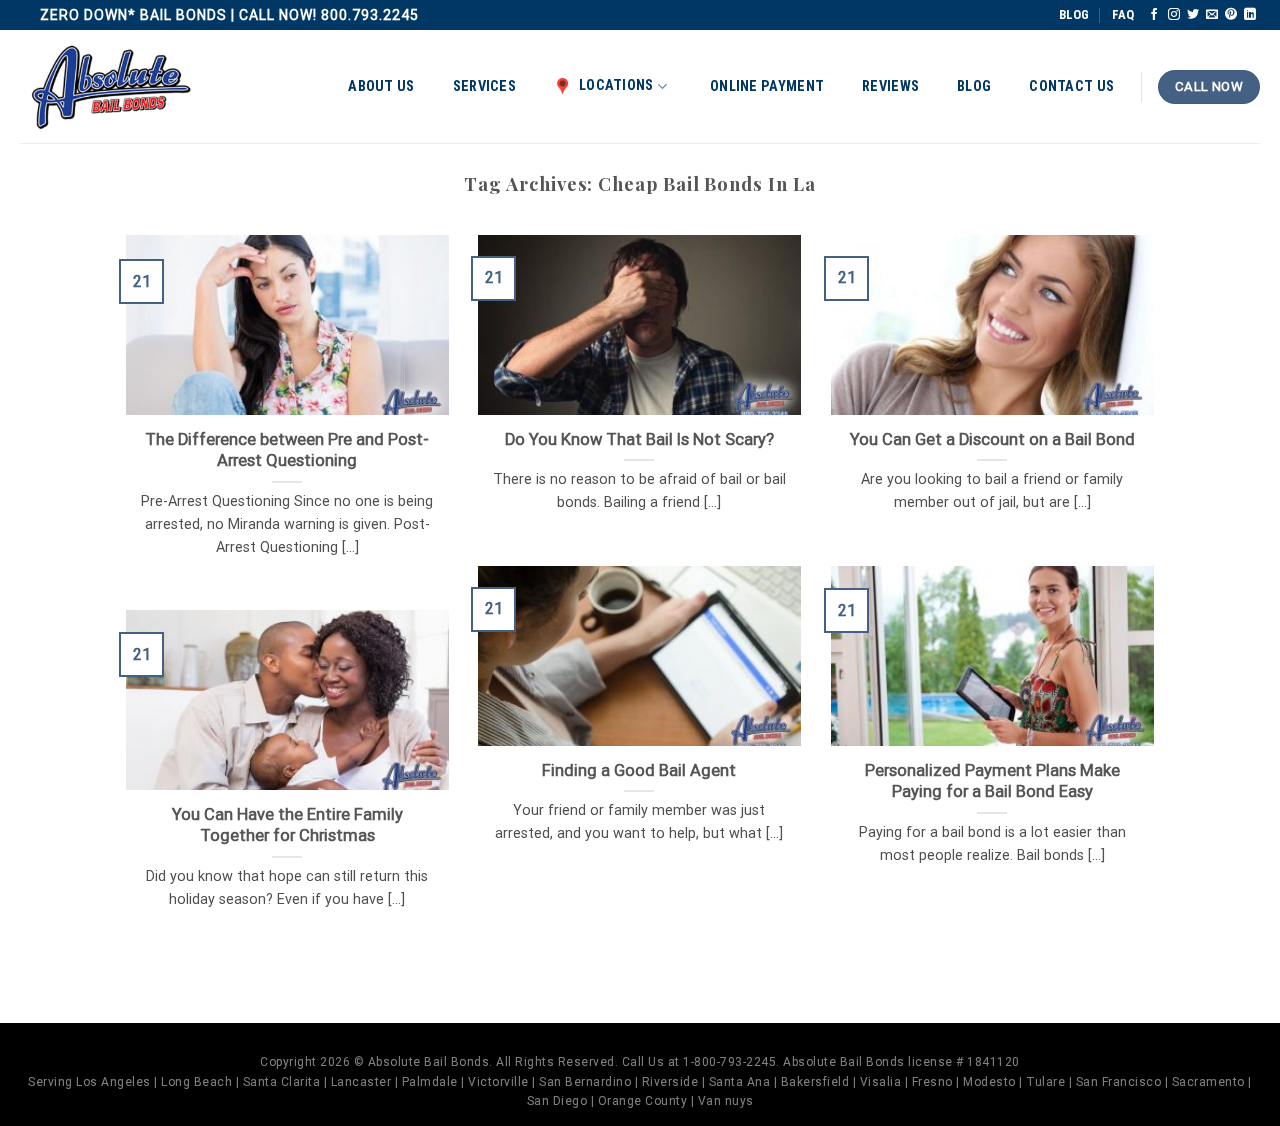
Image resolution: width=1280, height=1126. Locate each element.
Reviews (890, 86)
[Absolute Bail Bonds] (112, 87)
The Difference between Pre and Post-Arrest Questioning (287, 450)
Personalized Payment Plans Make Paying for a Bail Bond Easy (992, 781)
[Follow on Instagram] (1174, 15)
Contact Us (1071, 86)
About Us (381, 86)
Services (484, 86)
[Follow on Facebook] (1154, 15)
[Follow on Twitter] (1193, 15)
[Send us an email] (1212, 15)
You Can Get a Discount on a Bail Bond (992, 439)
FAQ (1123, 14)
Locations (616, 85)
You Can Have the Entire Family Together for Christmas (287, 825)
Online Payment (767, 86)
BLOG (1074, 14)
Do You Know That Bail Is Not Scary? (639, 439)
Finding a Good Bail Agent (639, 770)
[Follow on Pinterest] (1231, 15)
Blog (974, 86)
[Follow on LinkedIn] (1250, 15)
